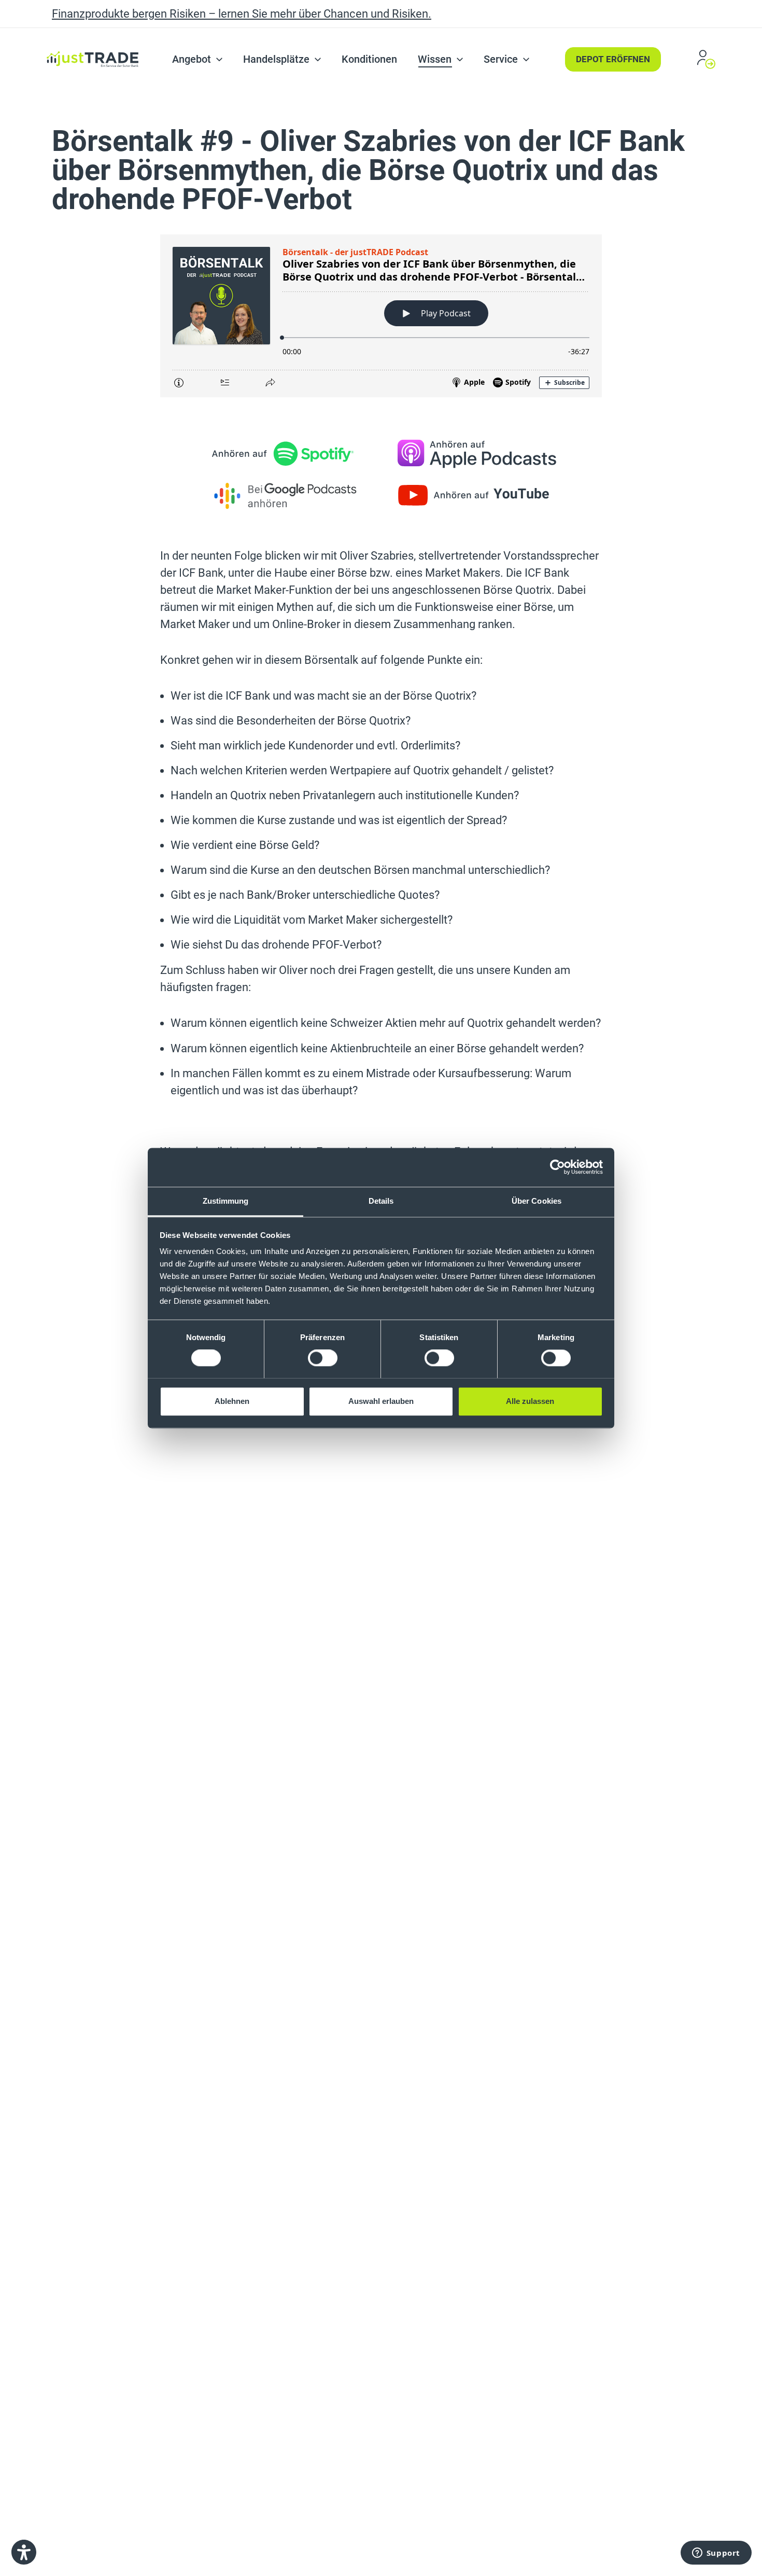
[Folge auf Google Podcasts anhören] (285, 495)
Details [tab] (381, 1201)
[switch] (323, 1358)
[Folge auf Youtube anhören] (477, 495)
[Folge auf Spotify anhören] (285, 454)
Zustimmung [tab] (226, 1201)
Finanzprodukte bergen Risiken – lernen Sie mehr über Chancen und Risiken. (242, 14)
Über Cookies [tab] (537, 1201)
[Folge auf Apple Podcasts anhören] (477, 454)
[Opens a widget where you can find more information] (716, 2553)
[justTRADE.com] (93, 35)
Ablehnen (232, 1401)
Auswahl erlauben (381, 1401)
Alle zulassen (530, 1401)
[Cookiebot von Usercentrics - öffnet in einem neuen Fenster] (558, 1167)
